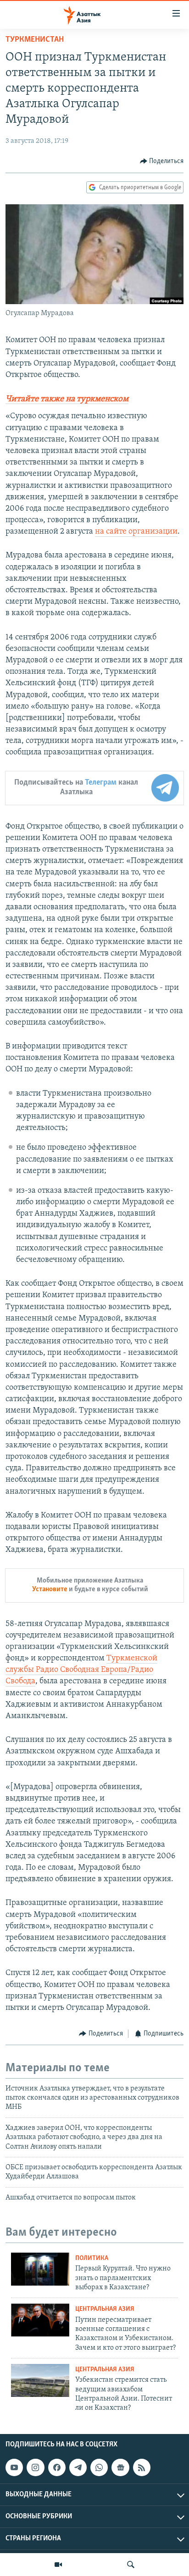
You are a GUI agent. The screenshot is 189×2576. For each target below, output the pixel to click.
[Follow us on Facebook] (57, 2467)
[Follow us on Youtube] (14, 2467)
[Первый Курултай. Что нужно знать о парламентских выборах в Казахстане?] (40, 2269)
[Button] (162, 161)
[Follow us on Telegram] (78, 2467)
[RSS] (142, 2467)
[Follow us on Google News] (120, 2467)
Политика (92, 2258)
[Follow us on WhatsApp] (99, 2467)
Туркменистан (35, 40)
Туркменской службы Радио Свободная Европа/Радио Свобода (81, 1670)
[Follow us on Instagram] (35, 2467)
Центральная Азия (105, 2309)
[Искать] (131, 2565)
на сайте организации (136, 532)
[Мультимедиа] (58, 2565)
